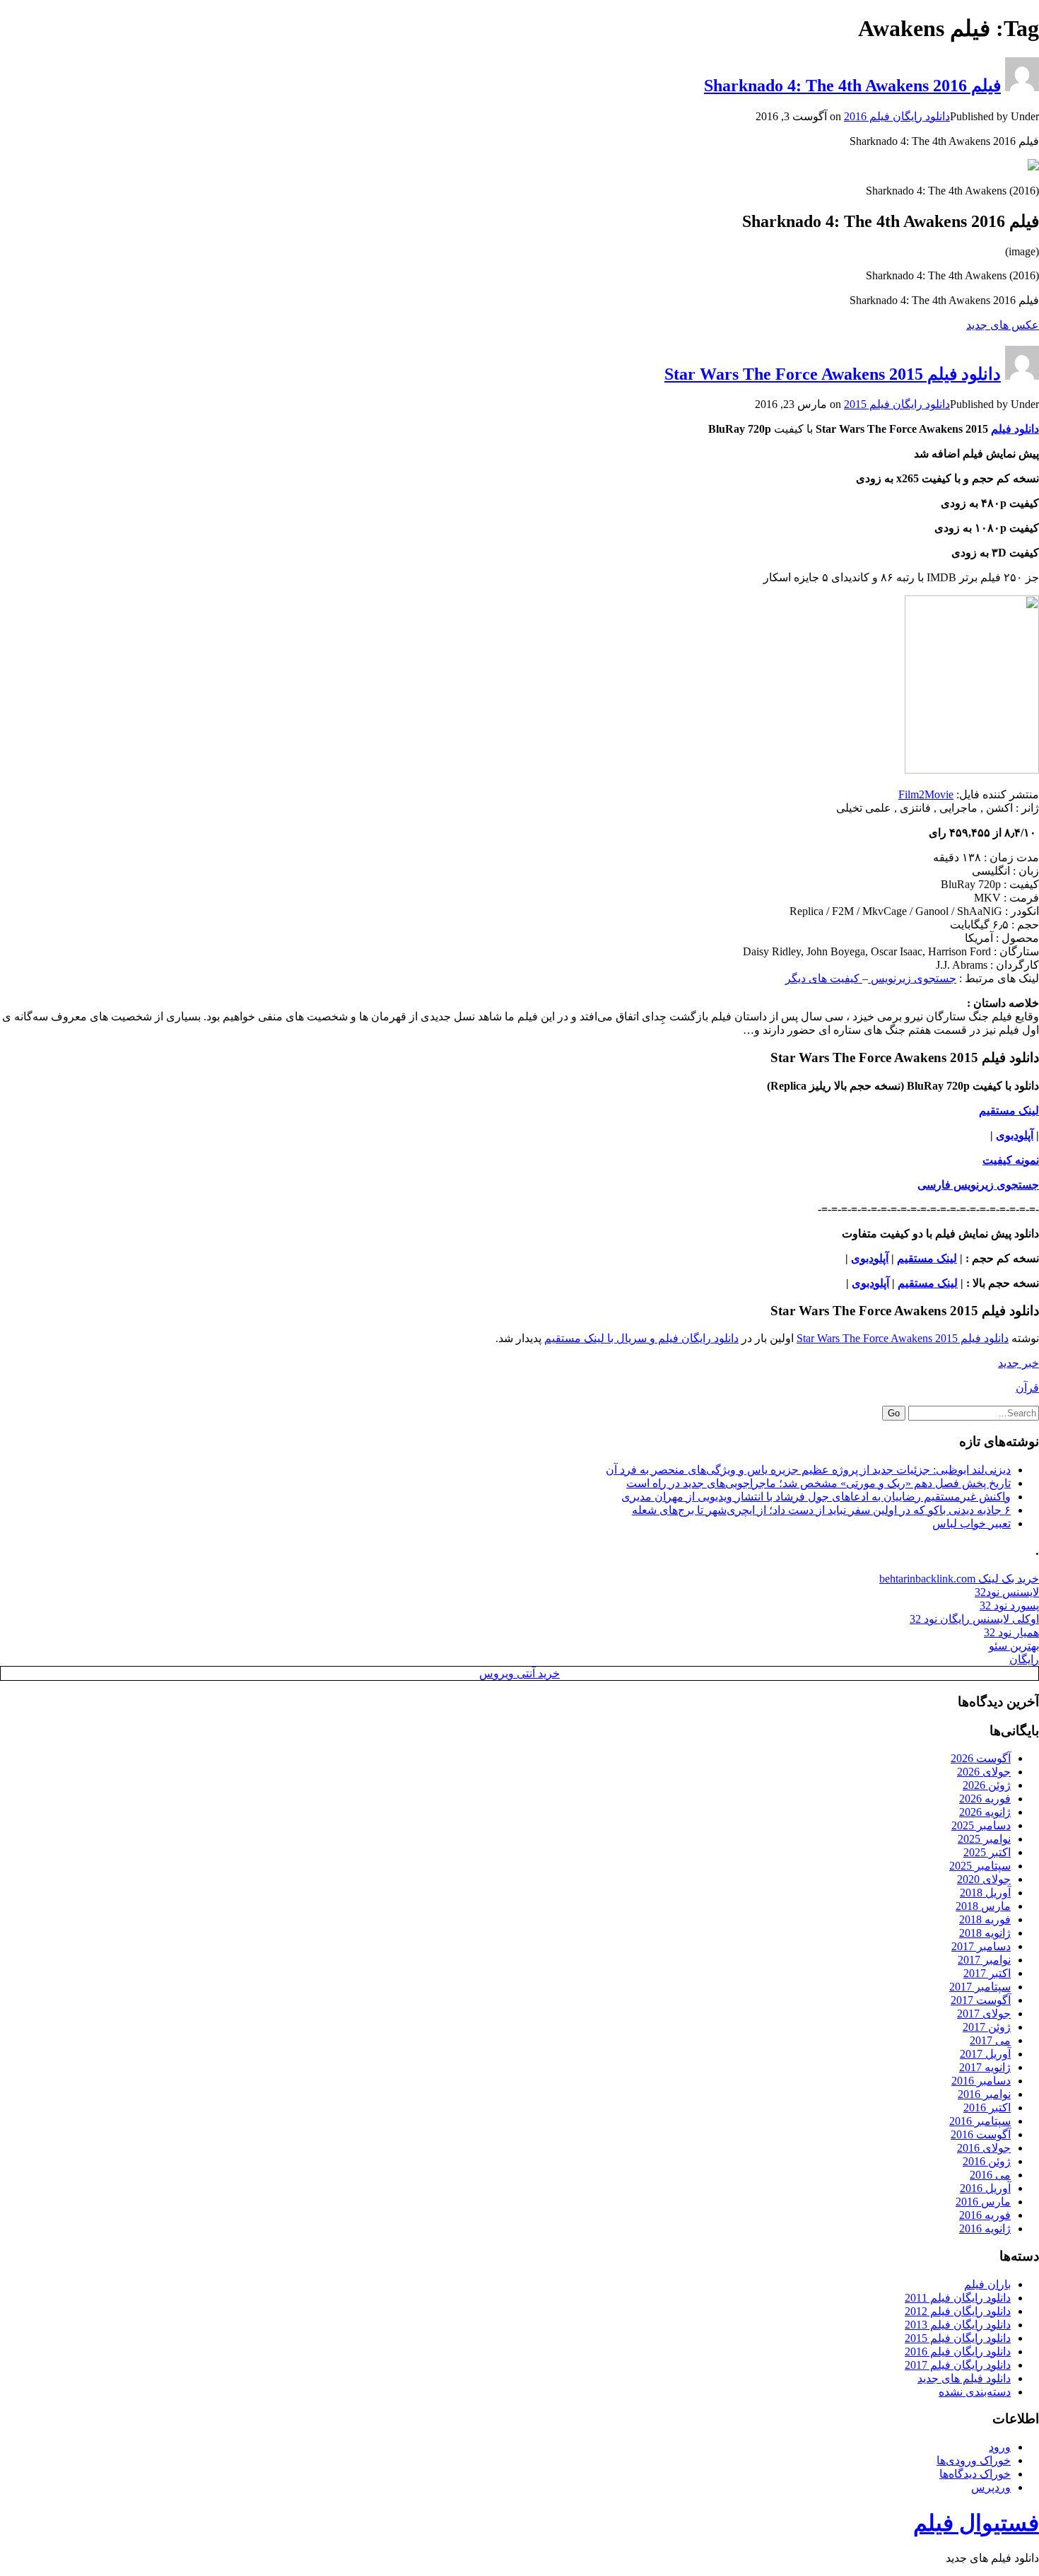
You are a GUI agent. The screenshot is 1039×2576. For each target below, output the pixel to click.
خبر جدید (1019, 1363)
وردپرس (991, 2487)
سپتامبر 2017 (980, 1987)
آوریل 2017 (985, 2054)
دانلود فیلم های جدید (964, 2378)
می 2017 (990, 2040)
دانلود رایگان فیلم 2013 (958, 2325)
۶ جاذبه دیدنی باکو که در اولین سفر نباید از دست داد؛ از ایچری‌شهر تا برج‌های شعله (821, 1510)
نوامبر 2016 (984, 2094)
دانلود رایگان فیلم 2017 (958, 2365)
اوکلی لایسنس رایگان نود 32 (974, 1619)
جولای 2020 (984, 1879)
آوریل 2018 (985, 1893)
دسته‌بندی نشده (975, 2392)
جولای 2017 (984, 2013)
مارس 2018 (983, 1906)
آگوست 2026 (981, 1758)
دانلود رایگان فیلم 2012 (958, 2311)
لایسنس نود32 (1007, 1592)
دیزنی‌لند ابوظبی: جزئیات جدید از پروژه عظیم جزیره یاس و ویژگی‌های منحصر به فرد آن (808, 1470)
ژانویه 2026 (985, 1812)
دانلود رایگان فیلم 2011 (958, 2298)
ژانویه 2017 (985, 2067)
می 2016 (990, 2175)
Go (894, 1413)
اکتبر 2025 (987, 1852)
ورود (1000, 2447)
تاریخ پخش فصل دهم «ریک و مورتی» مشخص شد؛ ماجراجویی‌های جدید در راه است (818, 1483)
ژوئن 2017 (987, 2027)
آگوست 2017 (981, 2000)
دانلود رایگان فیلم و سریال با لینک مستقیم (641, 1338)
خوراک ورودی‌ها (974, 2460)
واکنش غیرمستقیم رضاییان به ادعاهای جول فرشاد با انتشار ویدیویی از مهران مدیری (816, 1497)
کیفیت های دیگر (824, 978)
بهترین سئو (1014, 1646)
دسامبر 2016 (981, 2081)
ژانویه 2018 (985, 1933)
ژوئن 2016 (987, 2161)
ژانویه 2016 (985, 2228)
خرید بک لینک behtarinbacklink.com (959, 1579)
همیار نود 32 (1011, 1632)
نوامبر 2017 (984, 1960)
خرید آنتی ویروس (519, 1673)
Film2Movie (926, 794)
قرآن (1027, 1388)
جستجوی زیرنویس (912, 978)
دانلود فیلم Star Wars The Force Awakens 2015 (833, 374)
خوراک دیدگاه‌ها (975, 2474)
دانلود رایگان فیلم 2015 (897, 404)
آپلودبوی (1015, 1135)
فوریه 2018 (985, 1919)
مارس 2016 (983, 2202)
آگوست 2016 (981, 2134)
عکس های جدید (1003, 325)
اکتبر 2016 (987, 2108)
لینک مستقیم (927, 1258)
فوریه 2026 (985, 1799)
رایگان (1024, 1659)
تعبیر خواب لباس (972, 1523)
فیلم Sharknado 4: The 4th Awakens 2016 (852, 86)
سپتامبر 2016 (980, 2121)
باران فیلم (987, 2284)
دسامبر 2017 (981, 1946)
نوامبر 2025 (984, 1839)
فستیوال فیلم (976, 2523)
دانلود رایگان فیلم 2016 (897, 116)
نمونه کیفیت (1011, 1160)
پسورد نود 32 (1009, 1605)
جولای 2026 (984, 1772)
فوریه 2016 (985, 2215)
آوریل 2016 (985, 2188)
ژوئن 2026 (987, 1785)
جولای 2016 (984, 2148)
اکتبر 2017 (987, 1973)
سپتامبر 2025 (980, 1866)
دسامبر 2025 (981, 1825)
